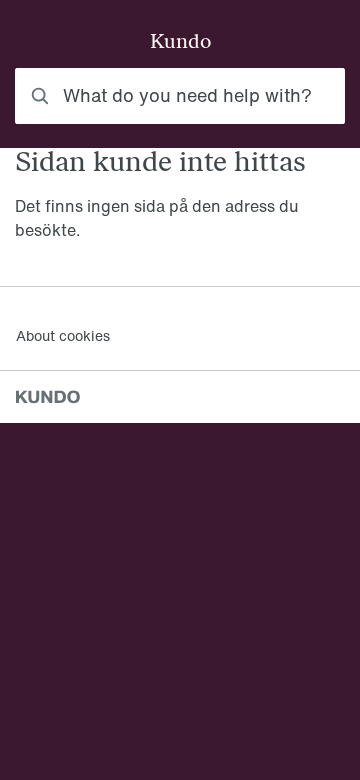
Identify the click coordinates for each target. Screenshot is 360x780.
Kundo (180, 43)
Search (295, 95)
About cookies (63, 335)
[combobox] (180, 96)
